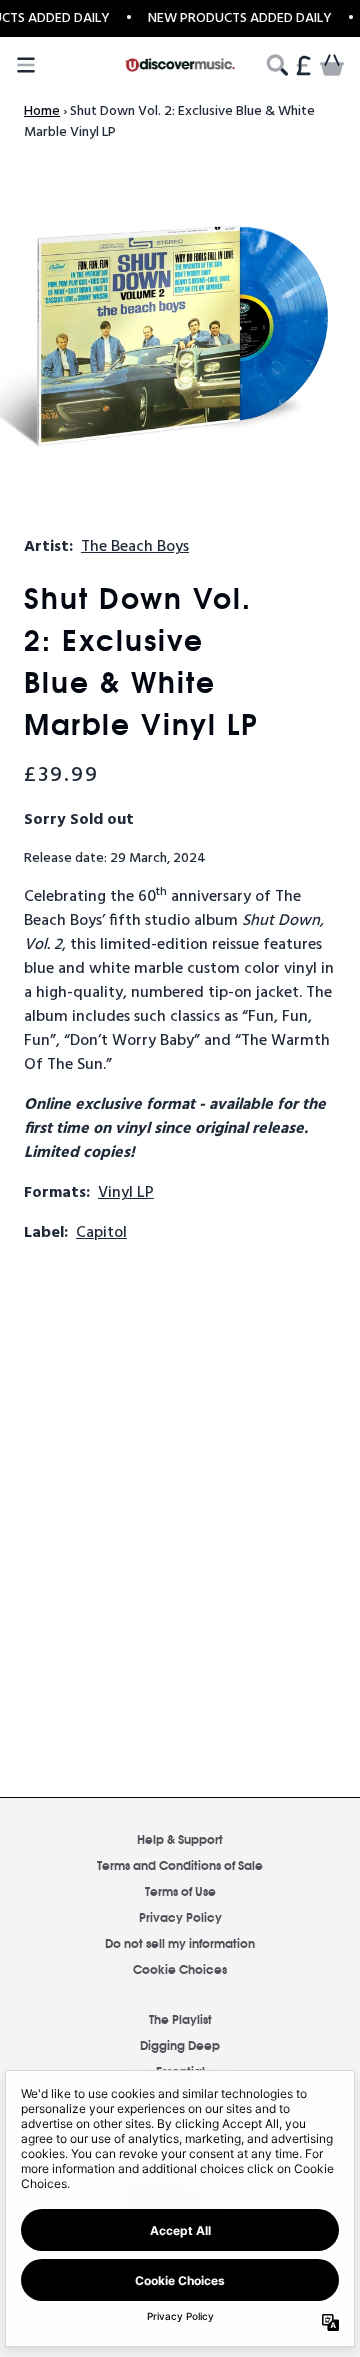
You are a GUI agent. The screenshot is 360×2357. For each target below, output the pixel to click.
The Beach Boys (135, 547)
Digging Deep (180, 2044)
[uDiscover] (179, 64)
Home (42, 111)
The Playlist (180, 2018)
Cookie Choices (180, 1968)
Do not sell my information (180, 1942)
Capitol (101, 1233)
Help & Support (180, 1838)
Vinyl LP (126, 1193)
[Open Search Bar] (276, 65)
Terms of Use (180, 1890)
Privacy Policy (180, 1916)
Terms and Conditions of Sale (180, 1864)
